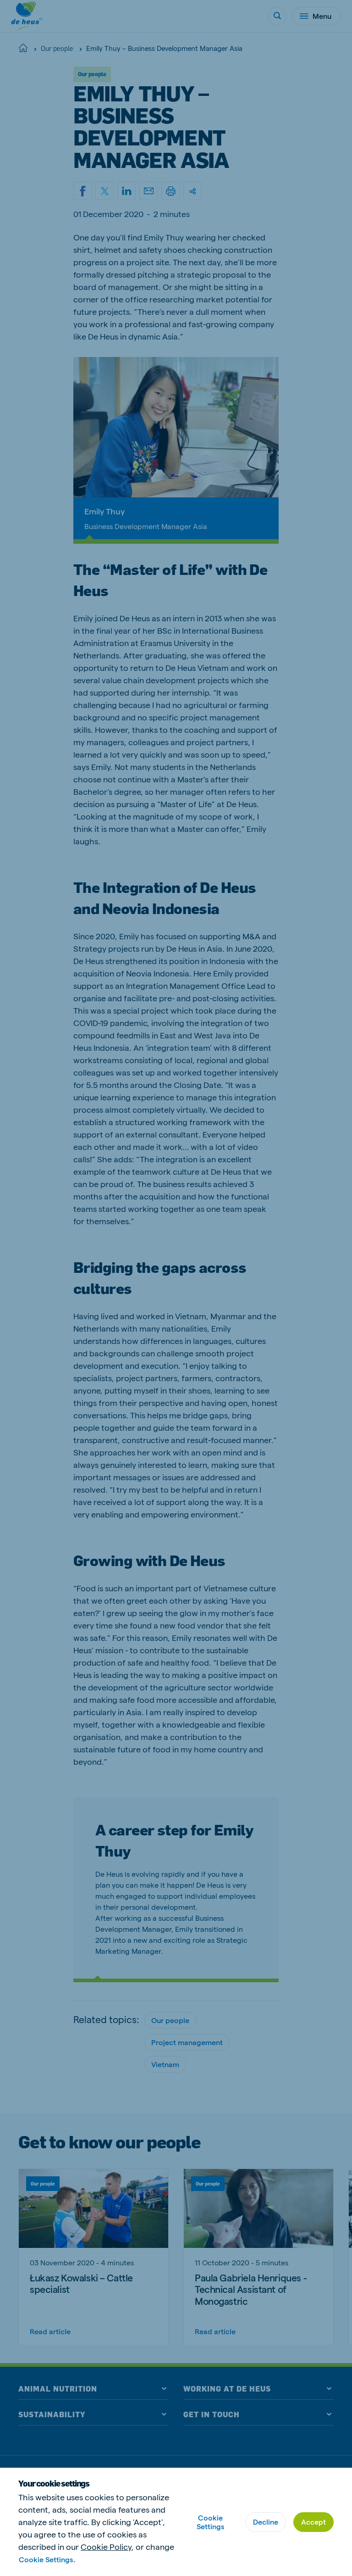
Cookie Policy (106, 2546)
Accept (313, 2522)
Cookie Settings (46, 2559)
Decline (266, 2522)
